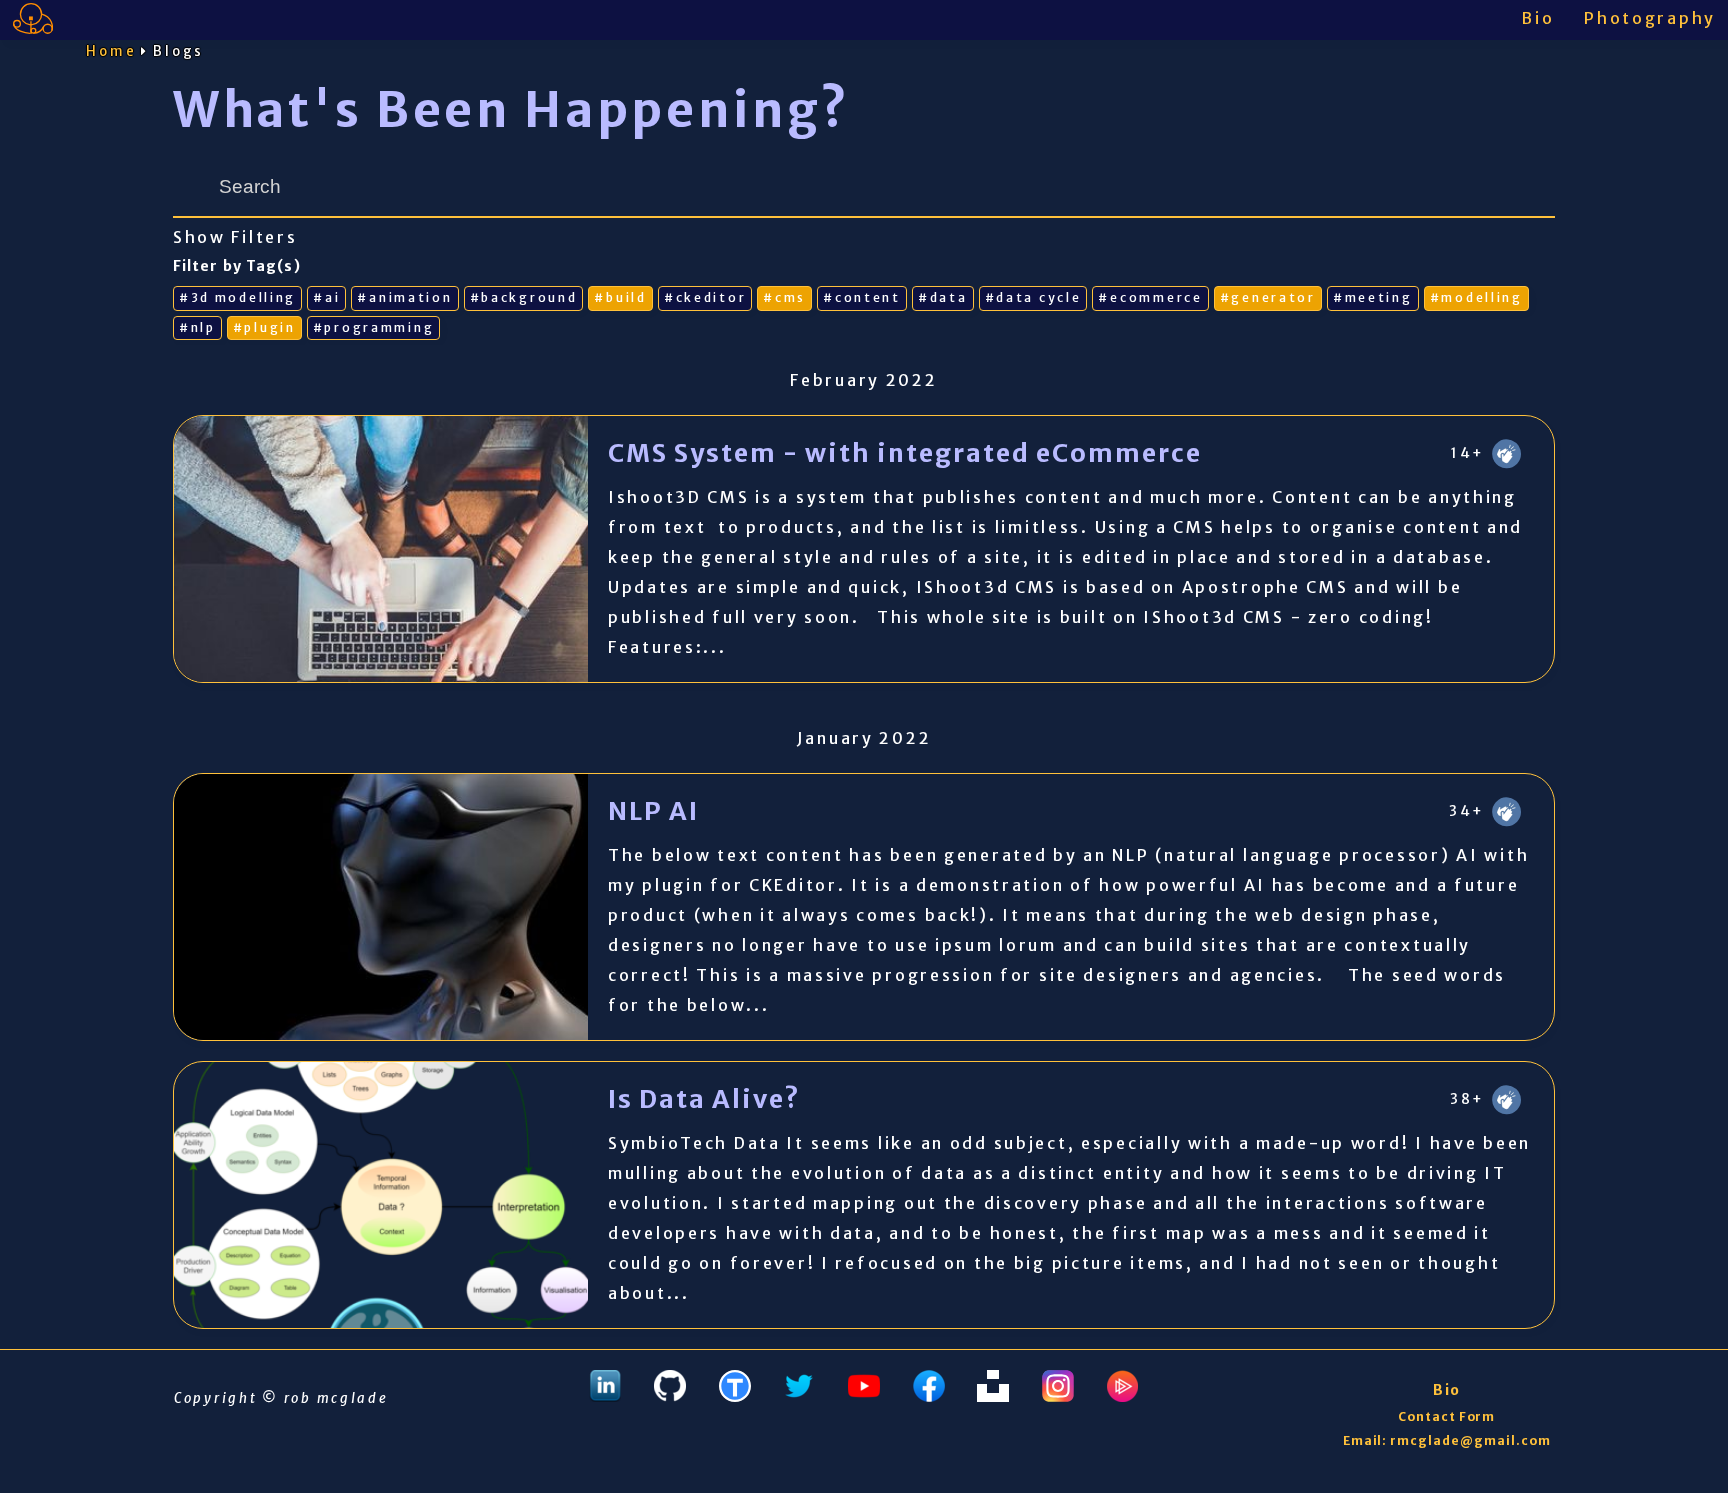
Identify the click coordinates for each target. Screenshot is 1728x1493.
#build (620, 297)
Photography (1650, 18)
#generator (1268, 297)
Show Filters (235, 237)
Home (111, 51)
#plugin (264, 327)
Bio (1537, 18)
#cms (784, 297)
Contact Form (1447, 1416)
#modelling (1476, 297)
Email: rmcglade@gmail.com (1447, 1440)
